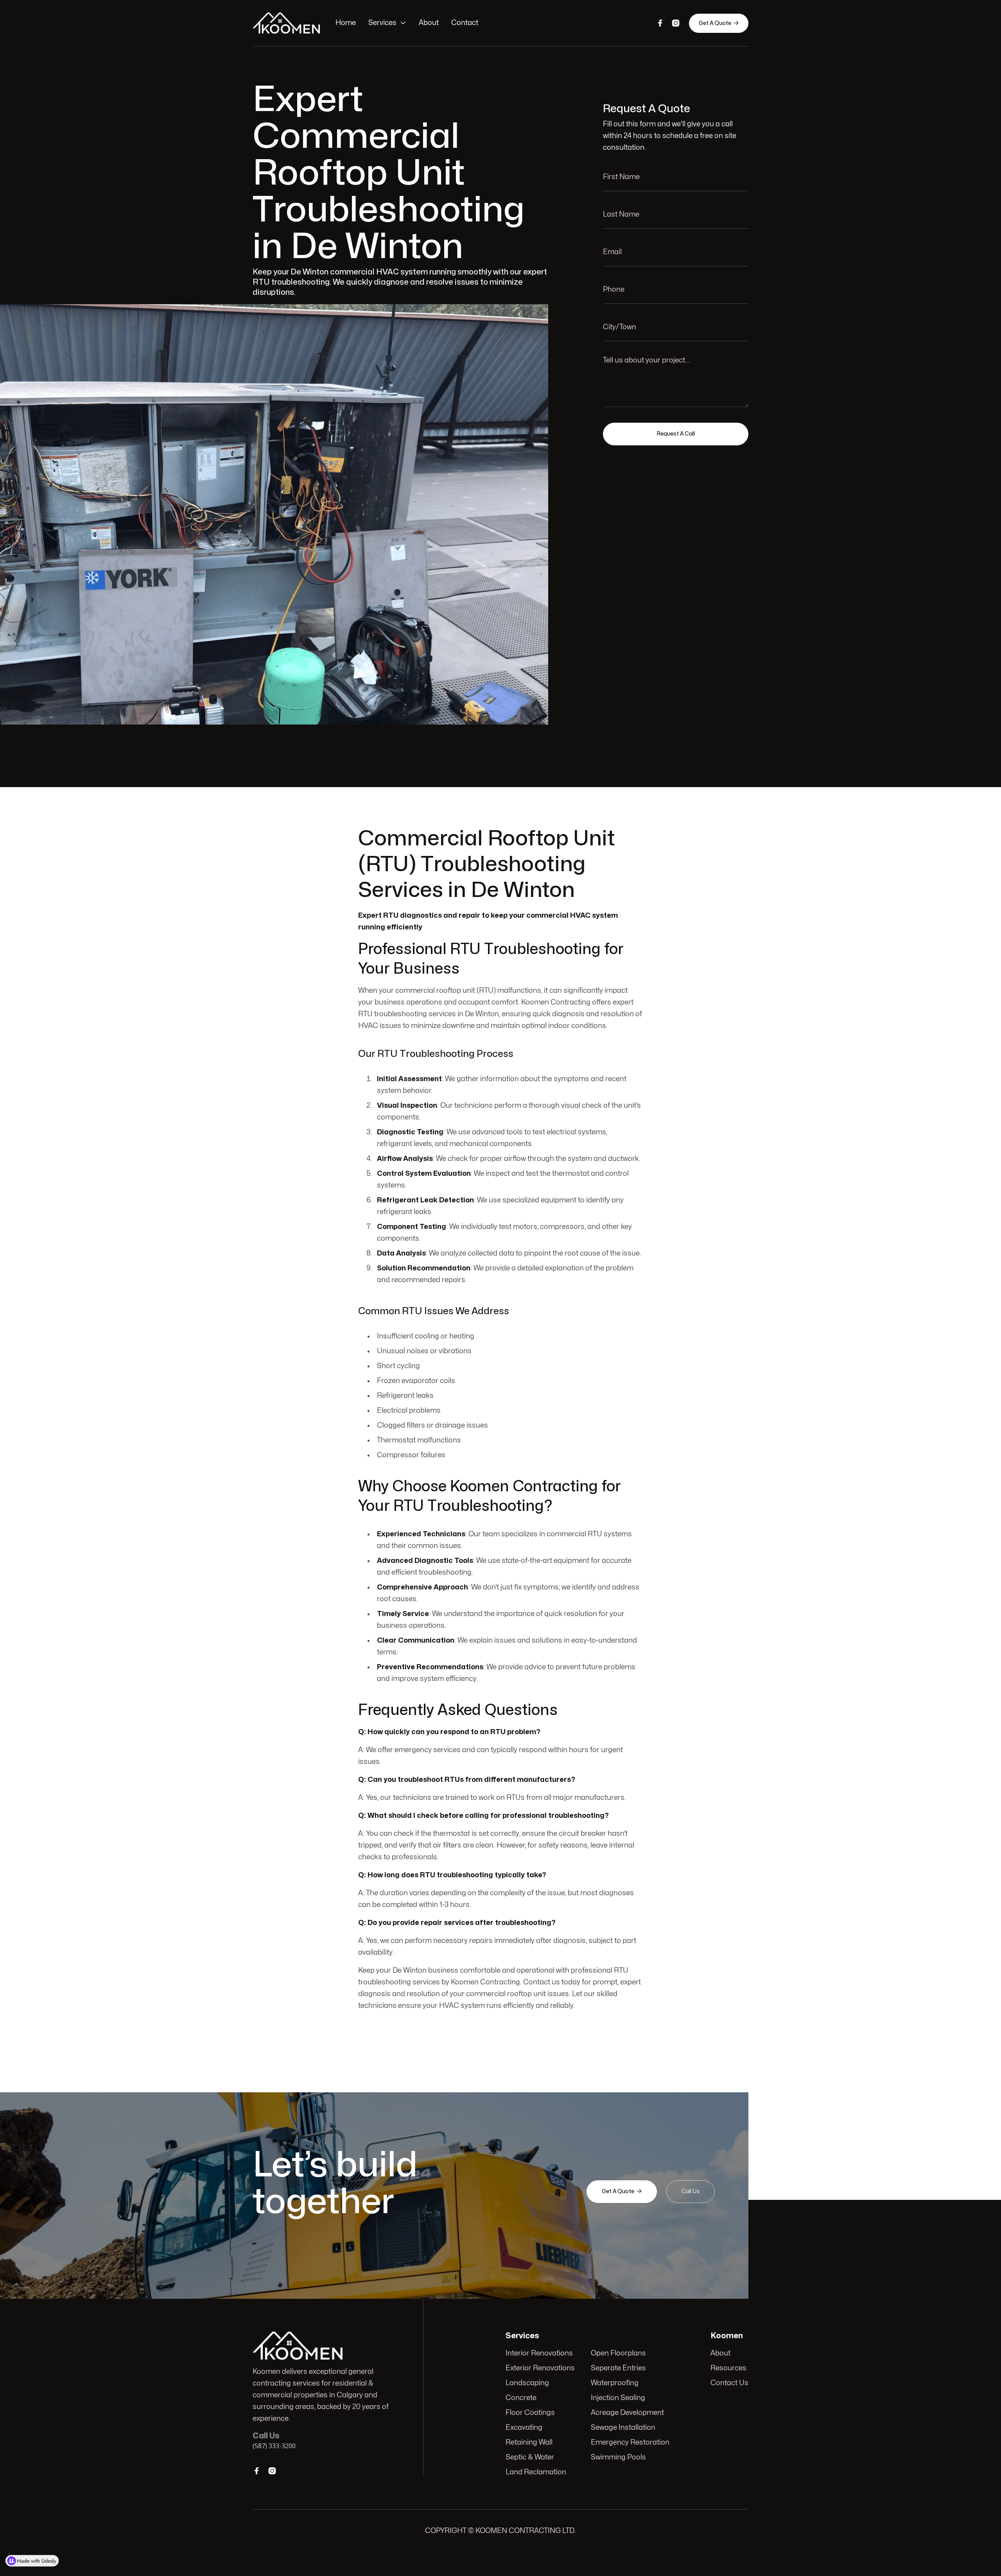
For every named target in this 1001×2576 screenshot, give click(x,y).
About (429, 23)
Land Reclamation (536, 2472)
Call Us (691, 2191)
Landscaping (527, 2383)
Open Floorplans (618, 2353)
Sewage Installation (623, 2428)
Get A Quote (719, 23)
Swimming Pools (618, 2457)
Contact (465, 23)
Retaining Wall (529, 2442)
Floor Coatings (530, 2413)
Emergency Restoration (630, 2442)
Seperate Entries (618, 2368)
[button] (387, 23)
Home (346, 23)
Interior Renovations (539, 2353)
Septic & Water (530, 2457)
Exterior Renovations (540, 2368)
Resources (728, 2368)
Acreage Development (627, 2413)
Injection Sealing (618, 2398)
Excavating (524, 2428)
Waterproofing (615, 2383)
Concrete (521, 2398)
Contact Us (729, 2383)
